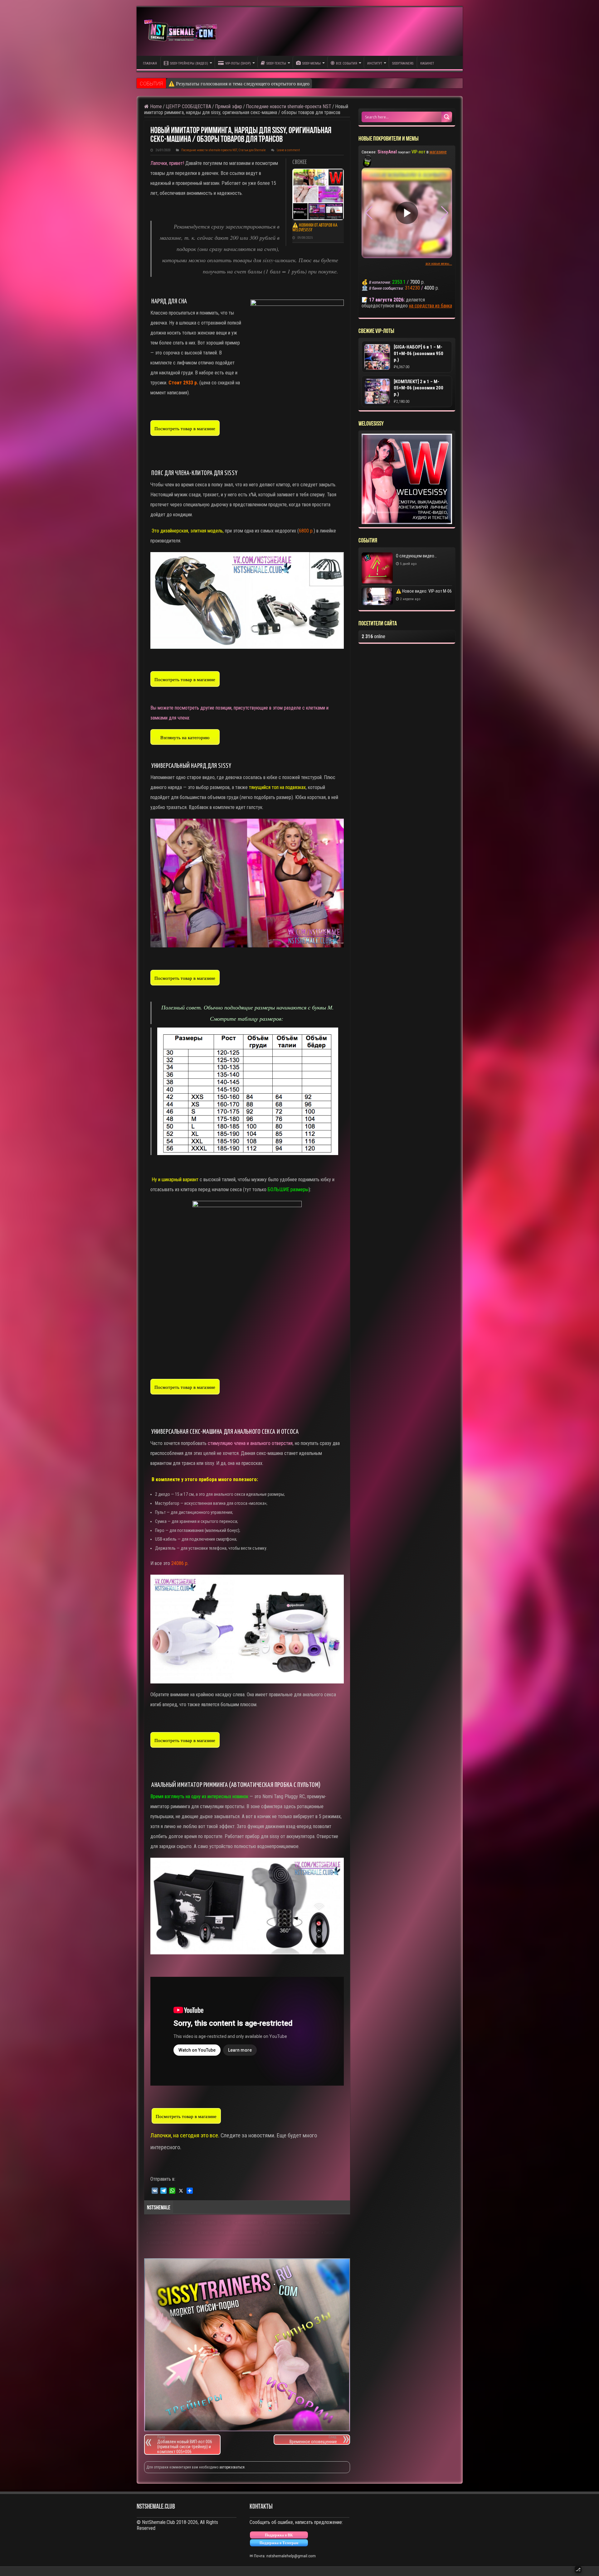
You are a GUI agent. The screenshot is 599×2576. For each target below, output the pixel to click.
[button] (445, 213)
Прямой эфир (229, 106)
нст (227, 2223)
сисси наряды (162, 2243)
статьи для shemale (243, 2243)
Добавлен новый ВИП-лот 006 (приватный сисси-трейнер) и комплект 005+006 (185, 2445)
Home (155, 106)
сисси (329, 2233)
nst (163, 2223)
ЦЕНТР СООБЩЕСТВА (188, 106)
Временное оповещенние (313, 2440)
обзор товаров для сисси (171, 2233)
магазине (438, 152)
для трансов (185, 2223)
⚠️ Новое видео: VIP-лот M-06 (424, 591)
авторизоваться (232, 2467)
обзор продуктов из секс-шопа (293, 2223)
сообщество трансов (200, 2243)
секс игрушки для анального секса (231, 2233)
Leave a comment (288, 150)
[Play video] (407, 213)
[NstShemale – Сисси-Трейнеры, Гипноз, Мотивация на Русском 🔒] (182, 31)
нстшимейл (248, 2223)
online (373, 636)
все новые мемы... (439, 264)
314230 (412, 288)
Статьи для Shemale (252, 150)
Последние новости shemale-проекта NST (289, 106)
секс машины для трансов (293, 2233)
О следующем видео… (193, 83)
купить (209, 2223)
